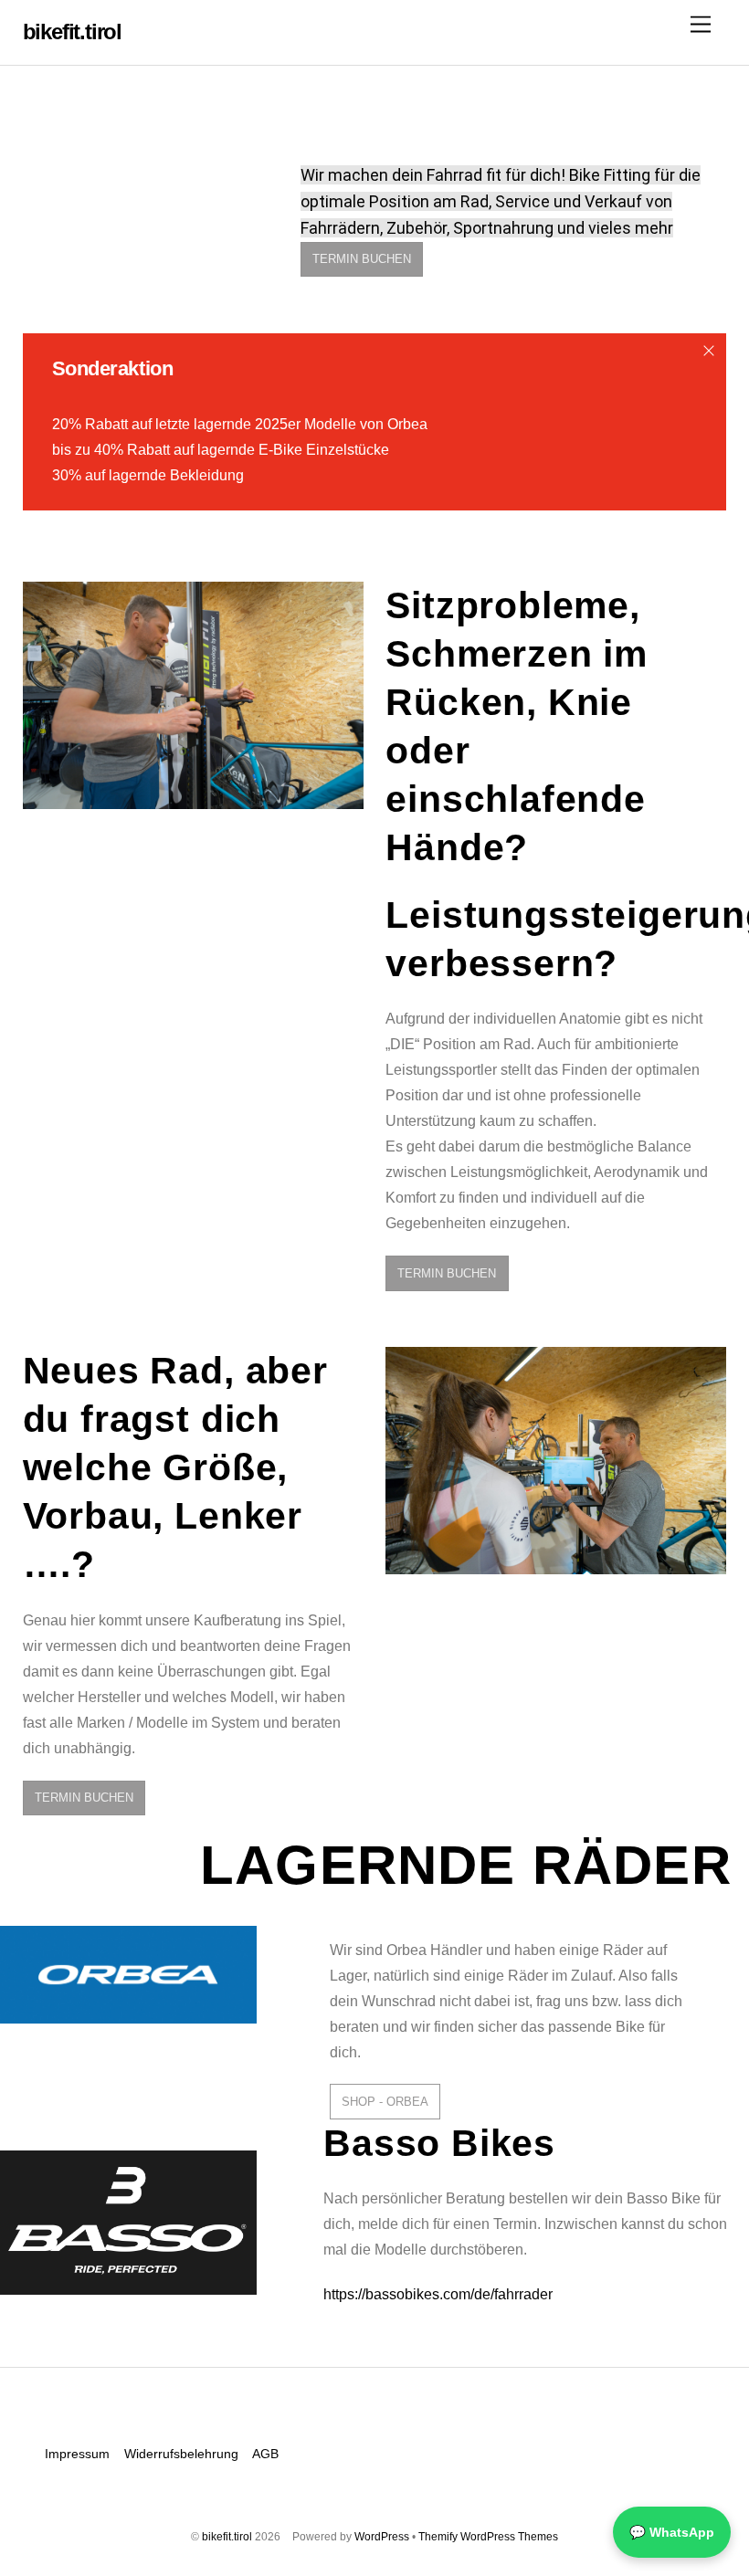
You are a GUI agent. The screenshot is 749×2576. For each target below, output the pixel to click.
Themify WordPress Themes (488, 2537)
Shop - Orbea (385, 2102)
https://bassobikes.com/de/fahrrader (438, 2294)
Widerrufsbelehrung (181, 2454)
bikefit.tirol (227, 2537)
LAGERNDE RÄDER (466, 1865)
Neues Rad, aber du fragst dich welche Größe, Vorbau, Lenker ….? (175, 1467)
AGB (265, 2454)
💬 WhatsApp (672, 2532)
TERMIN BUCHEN (362, 259)
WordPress (382, 2537)
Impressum (77, 2454)
